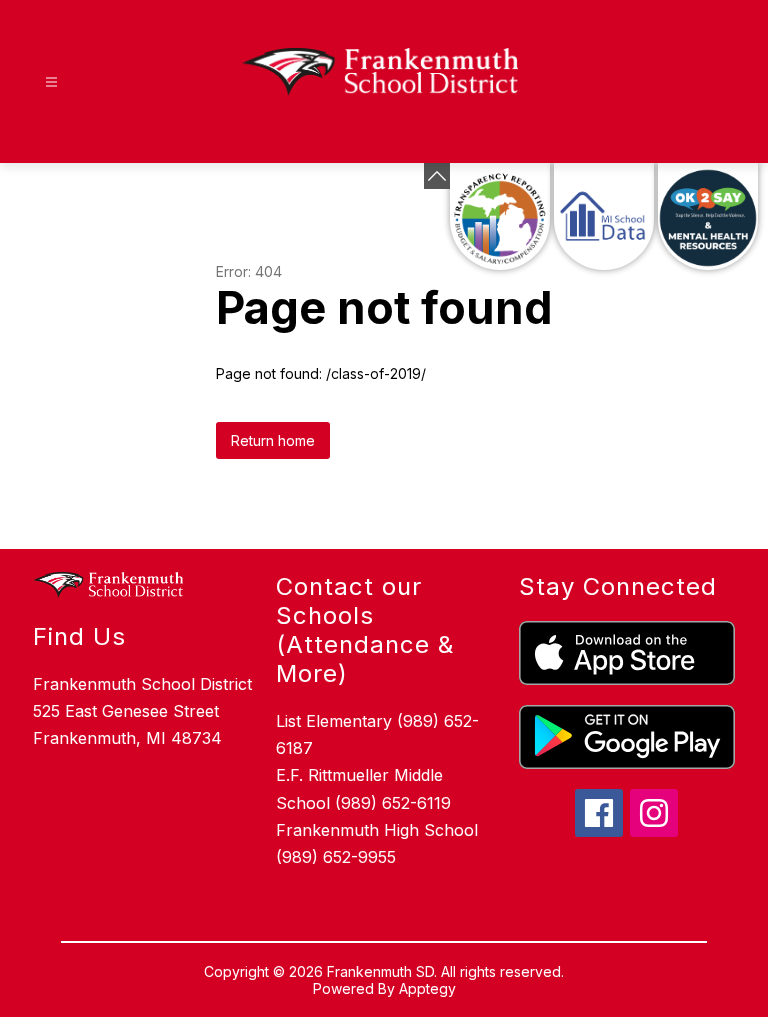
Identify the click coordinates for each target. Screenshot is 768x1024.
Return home (273, 440)
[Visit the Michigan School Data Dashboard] (604, 216)
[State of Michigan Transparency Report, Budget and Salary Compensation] (500, 216)
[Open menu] (51, 82)
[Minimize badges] (437, 176)
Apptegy (427, 988)
